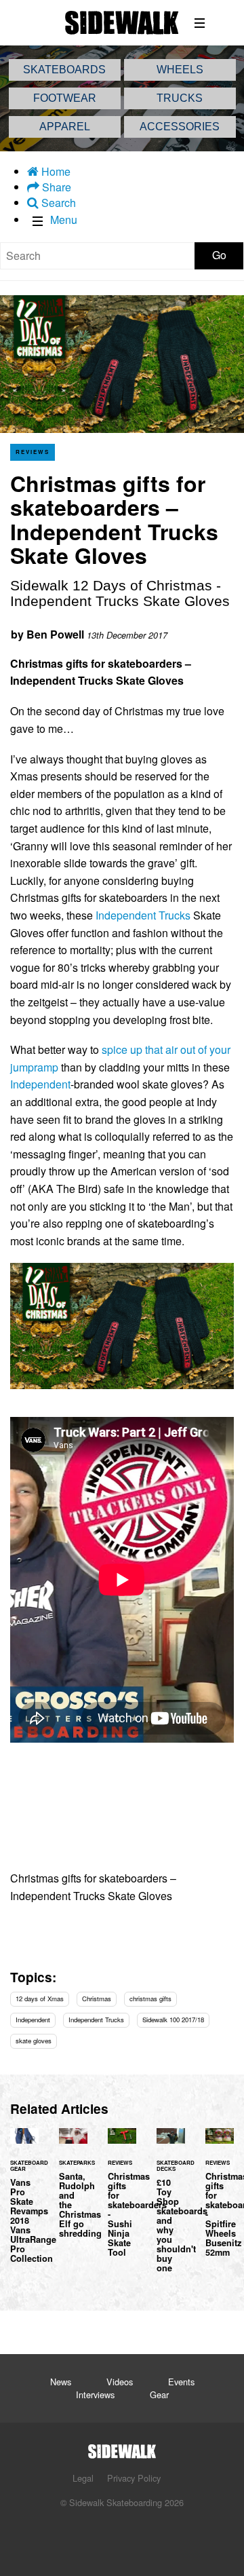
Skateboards (64, 70)
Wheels (180, 70)
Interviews (95, 2394)
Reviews (33, 452)
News (61, 2382)
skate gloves (34, 2041)
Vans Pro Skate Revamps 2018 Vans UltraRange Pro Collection (24, 2203)
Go (219, 255)
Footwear (65, 98)
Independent (40, 1084)
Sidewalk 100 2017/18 (173, 2020)
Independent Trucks (143, 915)
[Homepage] (122, 2447)
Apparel (65, 127)
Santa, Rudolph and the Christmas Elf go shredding (73, 2191)
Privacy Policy (134, 2478)
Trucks (180, 98)
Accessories (180, 127)
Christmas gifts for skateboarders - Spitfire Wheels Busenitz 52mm (220, 2200)
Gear (159, 2394)
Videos (120, 2382)
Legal (83, 2478)
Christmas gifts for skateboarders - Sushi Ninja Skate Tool (122, 2200)
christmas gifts (150, 1999)
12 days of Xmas (40, 1999)
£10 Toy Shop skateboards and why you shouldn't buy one (171, 2208)
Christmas (97, 1999)
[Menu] (200, 23)
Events (181, 2382)
